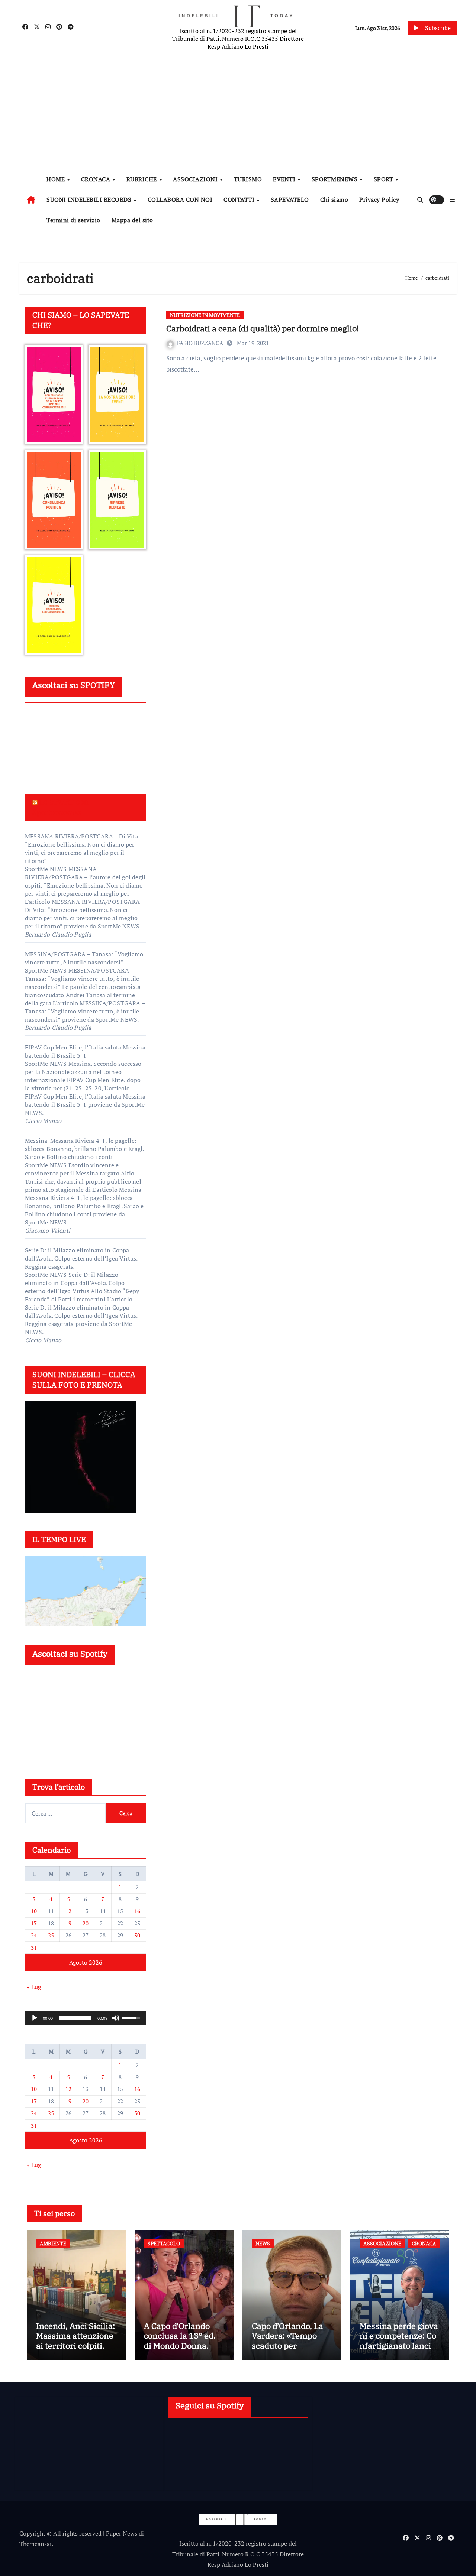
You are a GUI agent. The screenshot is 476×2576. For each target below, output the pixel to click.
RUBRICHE (143, 179)
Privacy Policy (379, 199)
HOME (57, 179)
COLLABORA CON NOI (180, 199)
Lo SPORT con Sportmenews (60, 807)
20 (86, 1923)
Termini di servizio (73, 220)
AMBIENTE (53, 2243)
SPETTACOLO (164, 2243)
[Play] (35, 2018)
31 (34, 1947)
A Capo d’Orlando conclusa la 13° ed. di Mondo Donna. (180, 2336)
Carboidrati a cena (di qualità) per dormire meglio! (263, 328)
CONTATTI (240, 199)
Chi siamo (334, 199)
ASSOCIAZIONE (382, 2243)
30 (137, 1935)
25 (51, 1935)
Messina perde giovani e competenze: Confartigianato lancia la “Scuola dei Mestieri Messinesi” (400, 2345)
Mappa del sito (132, 220)
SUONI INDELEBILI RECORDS (90, 199)
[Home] (31, 200)
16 (137, 1911)
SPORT (384, 179)
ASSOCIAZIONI (196, 179)
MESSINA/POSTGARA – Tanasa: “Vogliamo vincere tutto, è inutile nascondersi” (84, 958)
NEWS (263, 2243)
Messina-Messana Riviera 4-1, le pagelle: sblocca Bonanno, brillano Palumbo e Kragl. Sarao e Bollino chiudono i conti (84, 1149)
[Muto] (116, 2018)
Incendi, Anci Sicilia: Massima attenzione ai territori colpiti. (75, 2336)
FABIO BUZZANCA (201, 343)
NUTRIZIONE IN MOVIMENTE (205, 315)
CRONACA (97, 179)
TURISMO (248, 179)
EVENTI (285, 179)
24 (34, 1935)
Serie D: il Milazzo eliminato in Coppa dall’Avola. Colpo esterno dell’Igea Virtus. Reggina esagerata (81, 1258)
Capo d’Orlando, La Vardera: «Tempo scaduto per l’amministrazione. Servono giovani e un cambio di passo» (291, 2350)
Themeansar (36, 2544)
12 (68, 1911)
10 (34, 1911)
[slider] (75, 2018)
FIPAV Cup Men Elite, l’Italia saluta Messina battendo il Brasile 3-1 (85, 1051)
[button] (452, 200)
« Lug (34, 1987)
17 (34, 1923)
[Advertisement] (239, 111)
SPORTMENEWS (335, 179)
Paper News (122, 2533)
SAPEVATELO (290, 199)
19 (68, 1923)
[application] (86, 2018)
